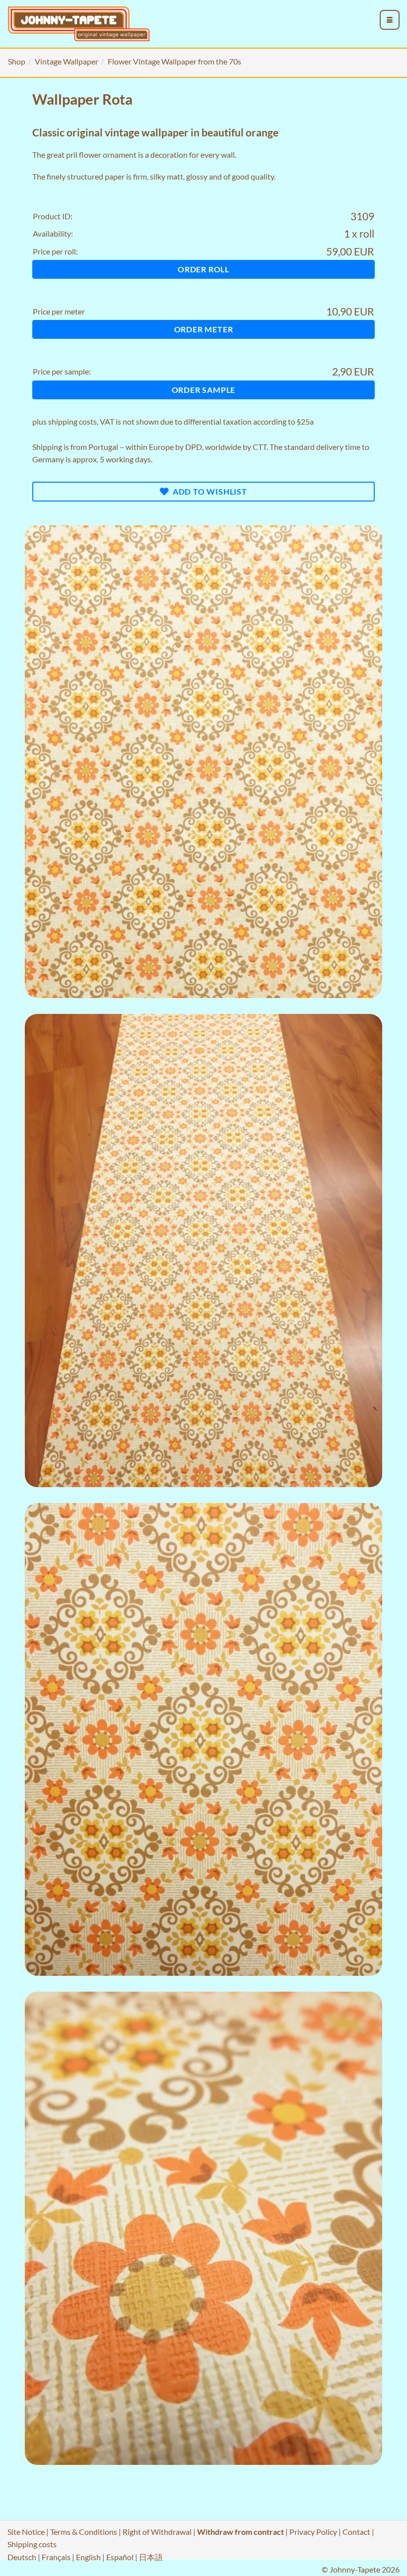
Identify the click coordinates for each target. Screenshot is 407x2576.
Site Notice (26, 2532)
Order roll (203, 269)
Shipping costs (32, 2544)
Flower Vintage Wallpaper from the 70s (174, 61)
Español (120, 2557)
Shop (17, 61)
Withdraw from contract (240, 2532)
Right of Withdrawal (157, 2532)
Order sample (204, 390)
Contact (356, 2532)
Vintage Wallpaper (67, 61)
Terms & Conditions (84, 2532)
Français (56, 2557)
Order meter (204, 329)
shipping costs (72, 421)
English (88, 2557)
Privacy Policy (313, 2532)
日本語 (151, 2557)
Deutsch (22, 2557)
